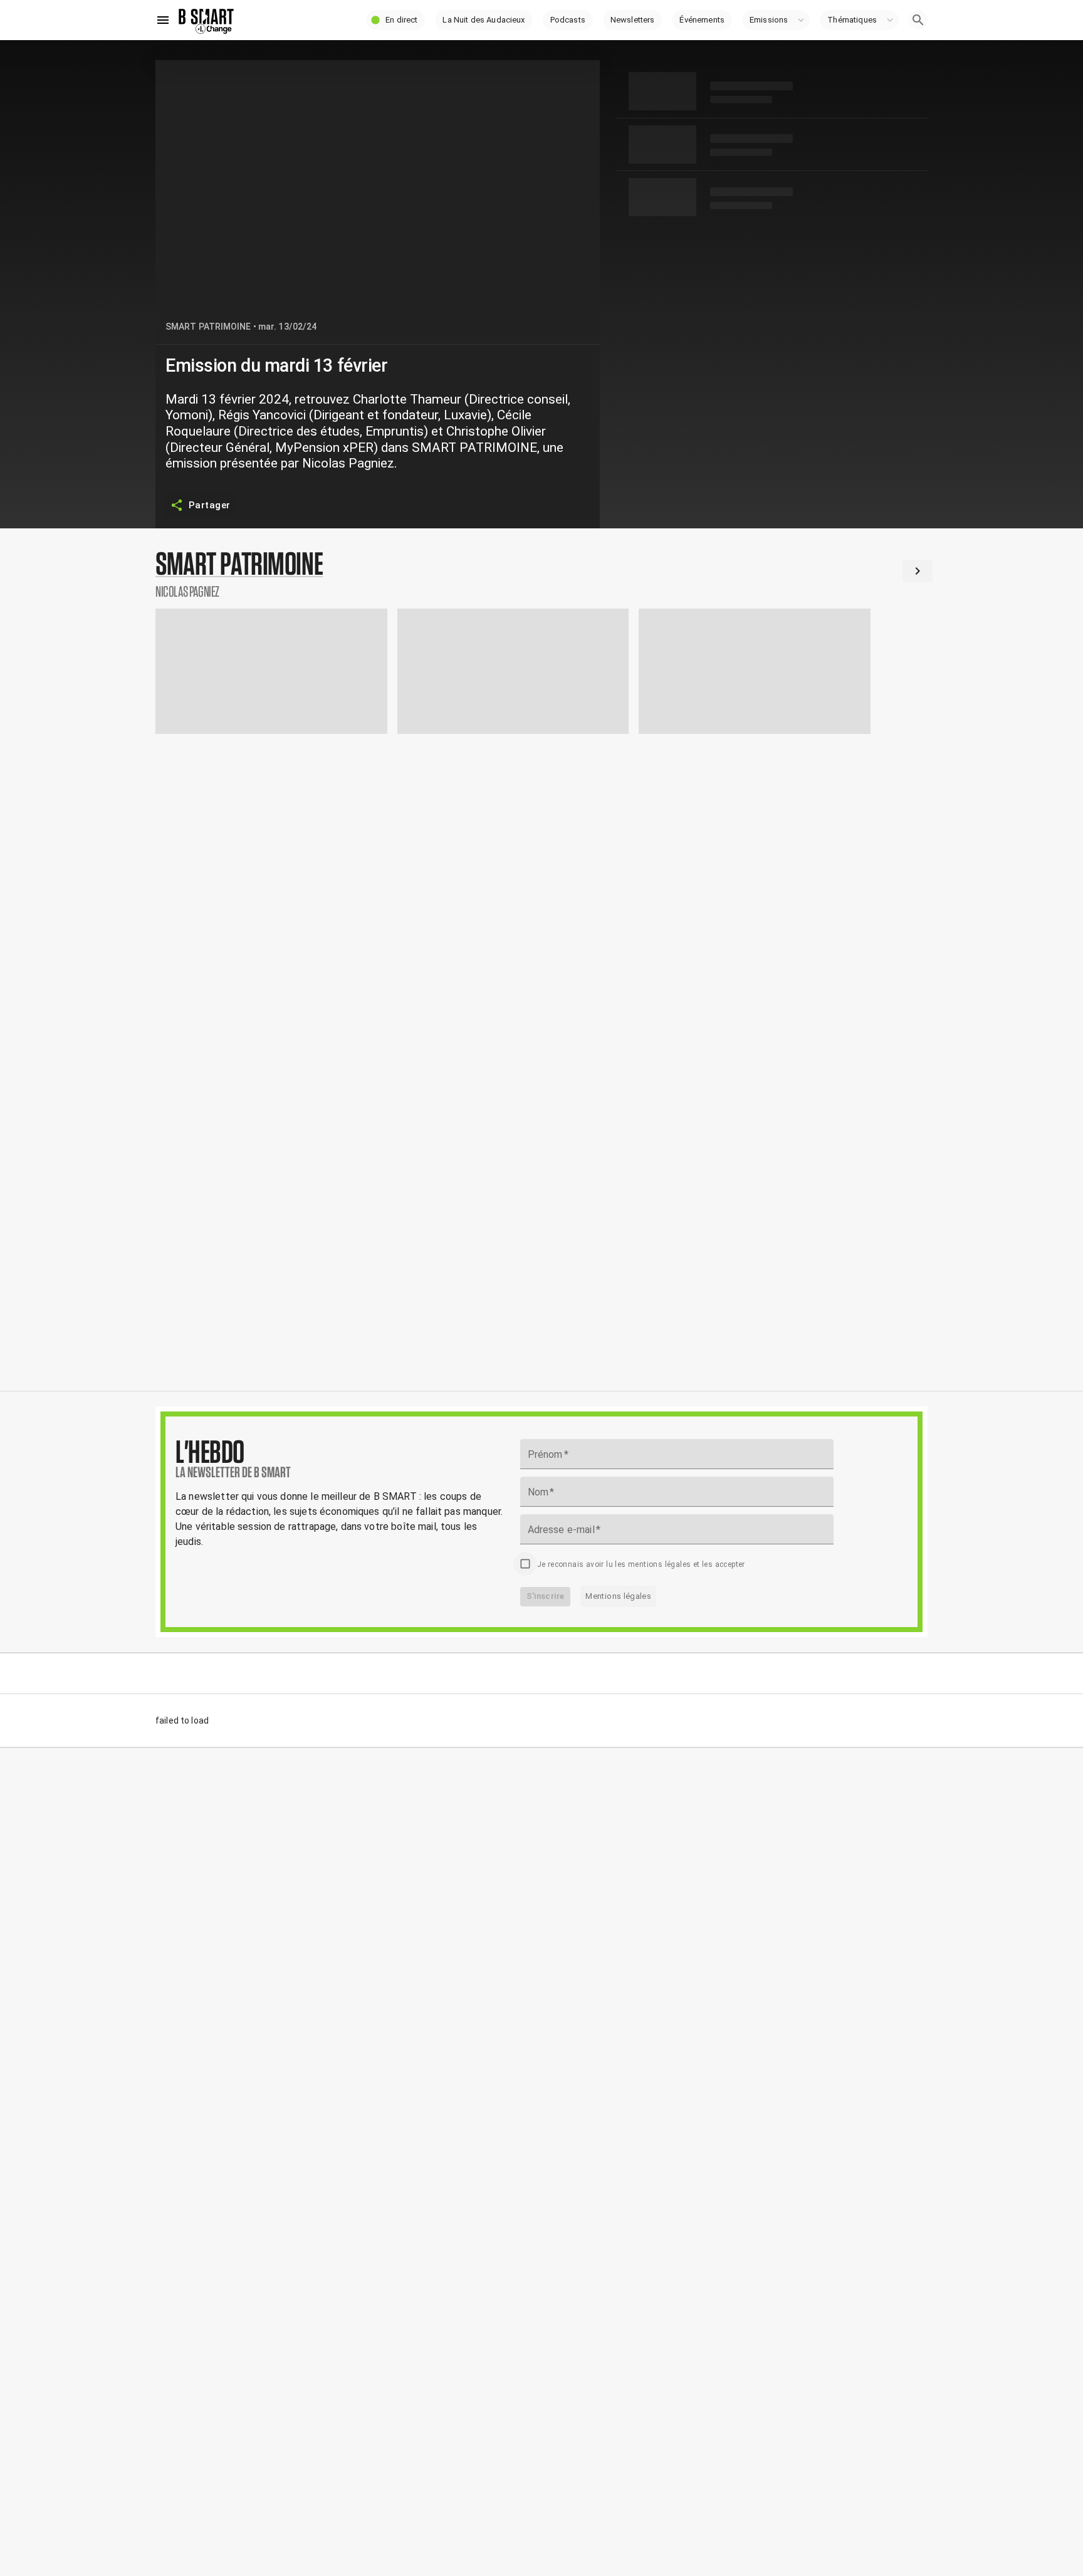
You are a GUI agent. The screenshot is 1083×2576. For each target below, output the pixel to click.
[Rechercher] (918, 20)
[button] (395, 20)
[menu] (163, 20)
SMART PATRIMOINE (208, 327)
